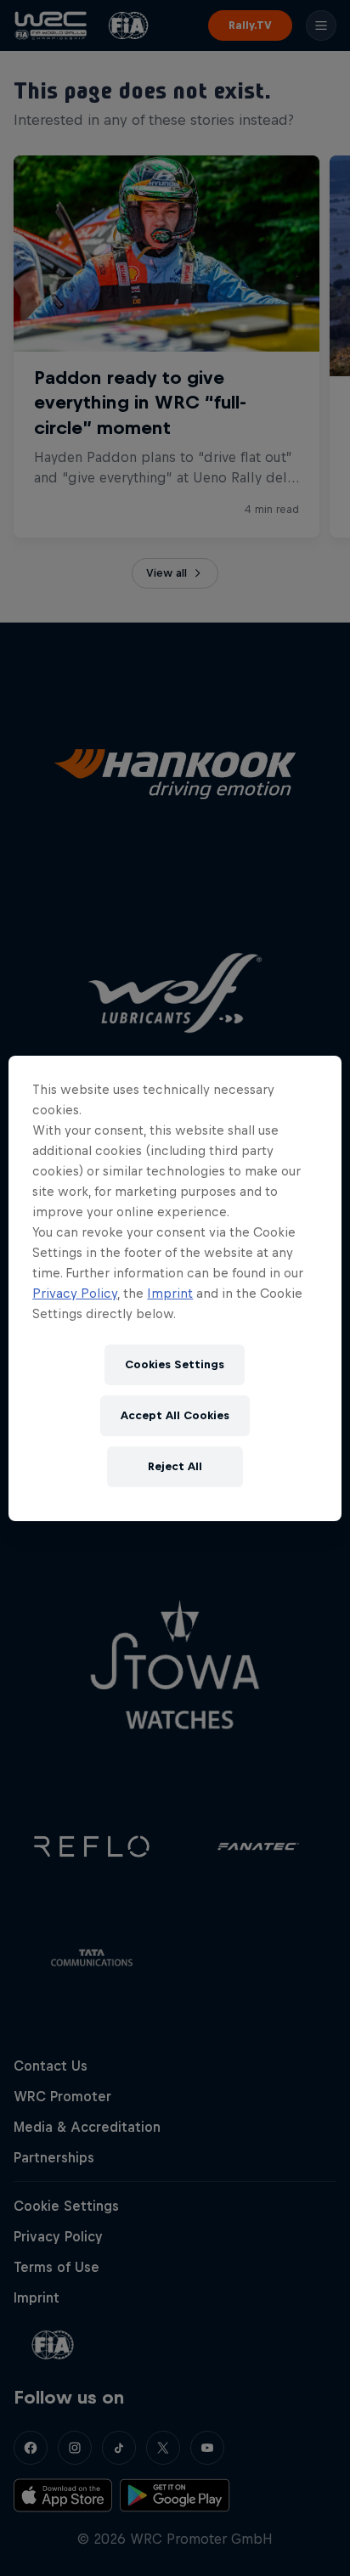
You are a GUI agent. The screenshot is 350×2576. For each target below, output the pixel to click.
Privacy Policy (75, 1293)
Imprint (170, 1293)
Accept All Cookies (175, 1415)
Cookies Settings (175, 1364)
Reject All (175, 1466)
